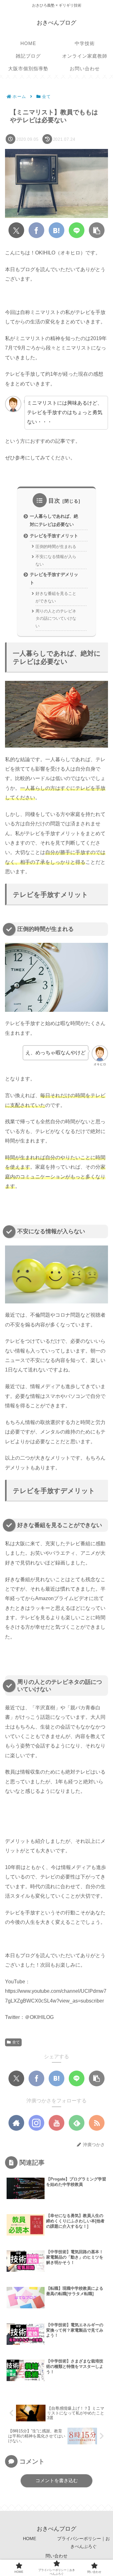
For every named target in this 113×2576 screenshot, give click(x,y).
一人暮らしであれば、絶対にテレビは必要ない (54, 520)
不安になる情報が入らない (56, 560)
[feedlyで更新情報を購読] (77, 2123)
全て (16, 2042)
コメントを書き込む (57, 2480)
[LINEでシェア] (77, 230)
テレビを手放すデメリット (54, 578)
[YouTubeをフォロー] (56, 2123)
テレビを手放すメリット (54, 536)
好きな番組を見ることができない (56, 597)
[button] (97, 230)
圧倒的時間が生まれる (56, 547)
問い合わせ (56, 2556)
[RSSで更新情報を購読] (97, 2123)
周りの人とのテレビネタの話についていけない (56, 618)
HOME (30, 2539)
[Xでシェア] (16, 230)
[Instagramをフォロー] (36, 2123)
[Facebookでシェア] (36, 230)
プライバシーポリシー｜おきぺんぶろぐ (83, 2542)
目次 (54, 501)
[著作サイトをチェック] (16, 2123)
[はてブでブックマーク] (56, 230)
